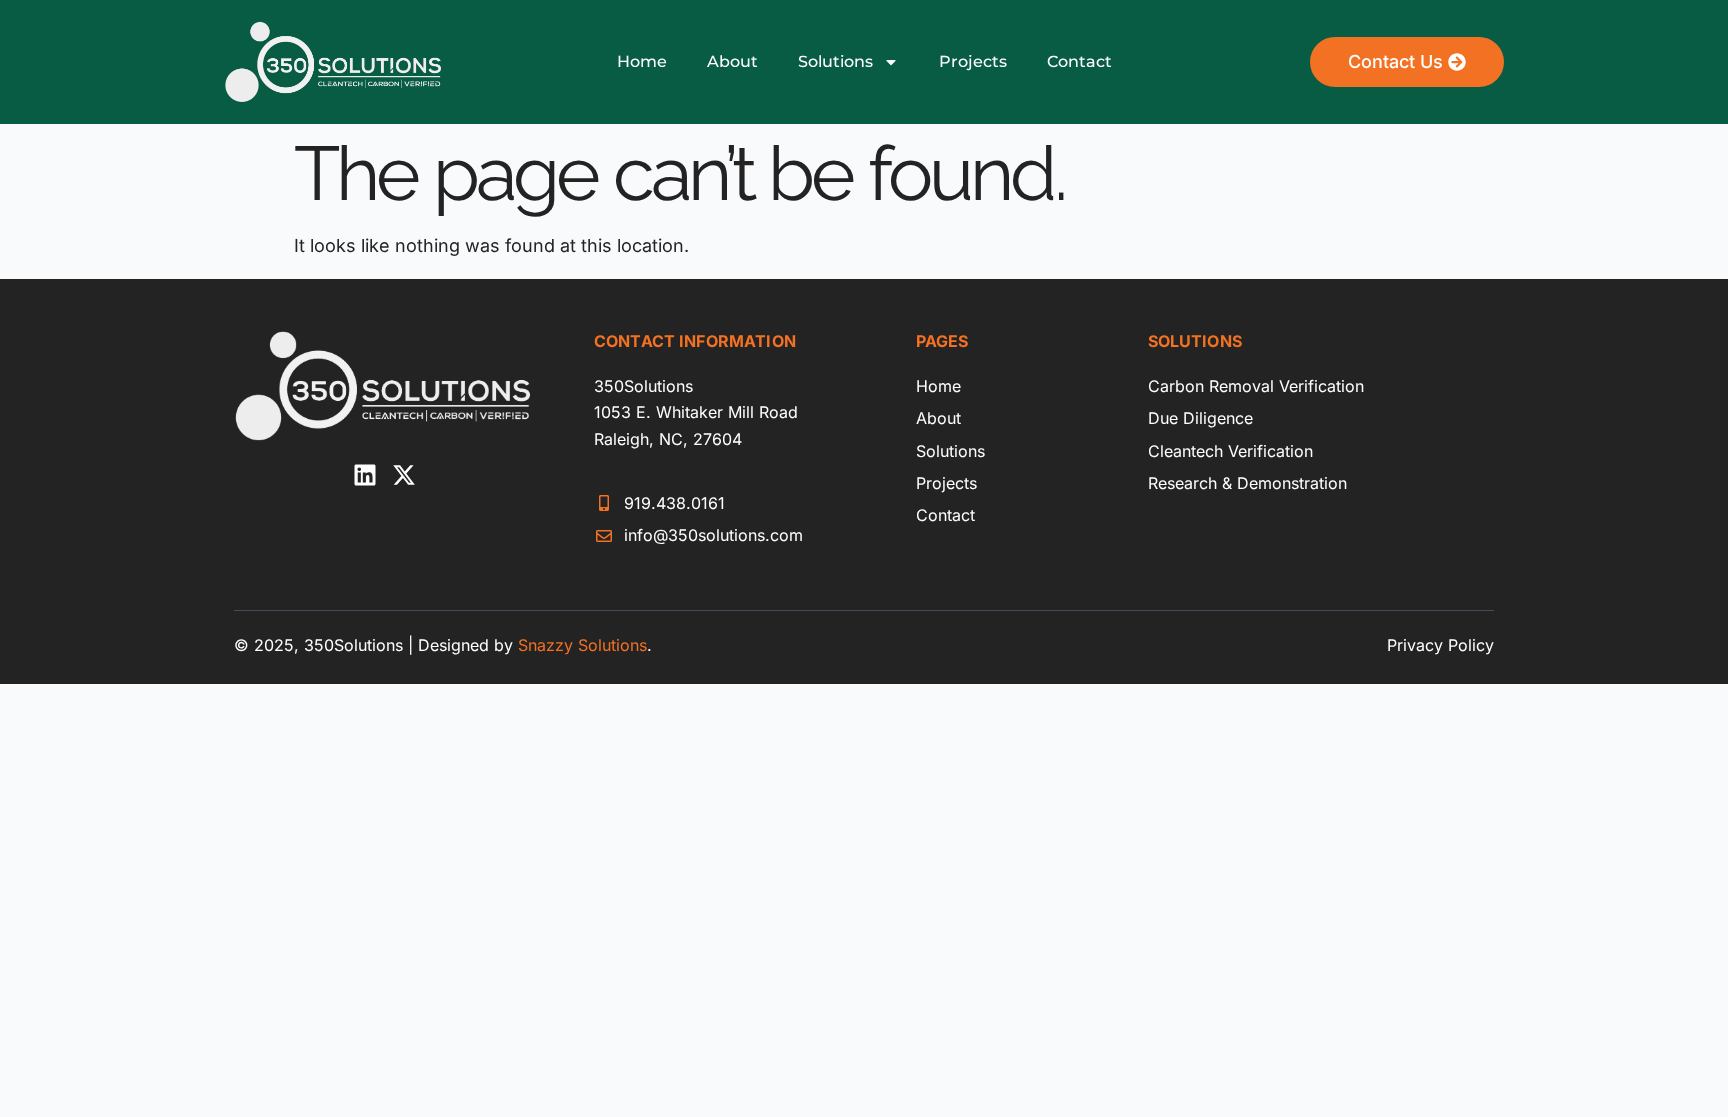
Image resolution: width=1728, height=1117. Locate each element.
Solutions (835, 61)
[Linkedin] (365, 475)
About (732, 61)
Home (642, 61)
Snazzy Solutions (582, 645)
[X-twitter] (404, 475)
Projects (973, 61)
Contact (1079, 61)
